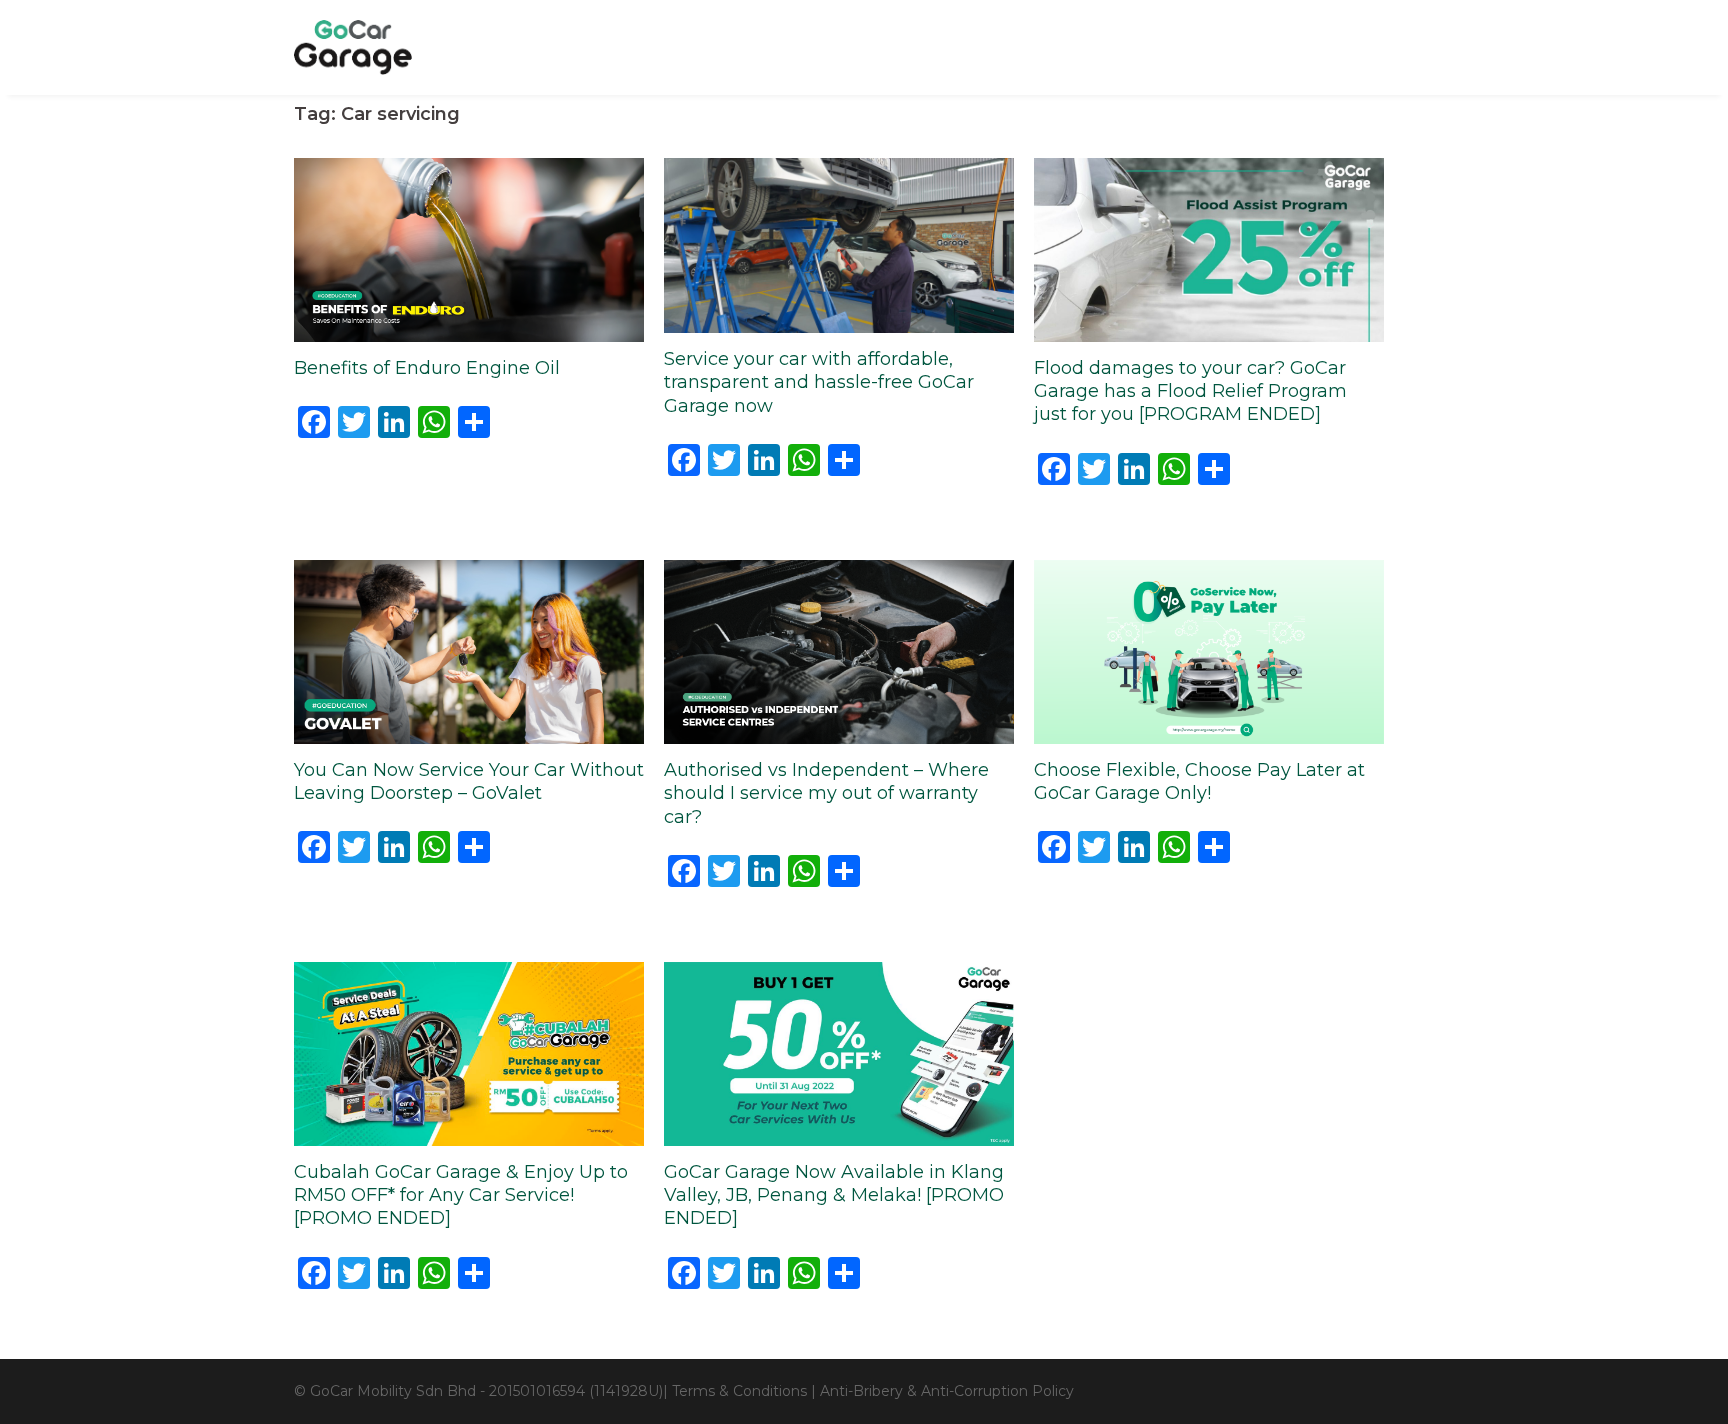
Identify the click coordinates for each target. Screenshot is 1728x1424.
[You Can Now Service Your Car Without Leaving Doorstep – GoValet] (469, 650)
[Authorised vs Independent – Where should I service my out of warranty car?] (839, 650)
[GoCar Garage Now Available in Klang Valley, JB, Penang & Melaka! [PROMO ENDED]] (839, 1052)
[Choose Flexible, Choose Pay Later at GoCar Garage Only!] (1209, 650)
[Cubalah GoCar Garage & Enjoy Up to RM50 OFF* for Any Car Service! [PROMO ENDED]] (469, 1052)
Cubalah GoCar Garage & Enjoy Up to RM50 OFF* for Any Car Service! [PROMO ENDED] (461, 1195)
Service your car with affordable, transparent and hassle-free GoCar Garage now (819, 382)
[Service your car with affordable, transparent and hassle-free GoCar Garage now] (839, 244)
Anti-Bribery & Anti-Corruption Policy (947, 1391)
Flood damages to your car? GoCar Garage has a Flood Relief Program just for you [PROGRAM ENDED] (1190, 391)
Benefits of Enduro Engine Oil (427, 368)
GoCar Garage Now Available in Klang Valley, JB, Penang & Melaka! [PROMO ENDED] (834, 1195)
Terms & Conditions (739, 1391)
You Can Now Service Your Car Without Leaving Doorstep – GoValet (469, 781)
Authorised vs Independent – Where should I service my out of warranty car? (826, 793)
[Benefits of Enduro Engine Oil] (469, 248)
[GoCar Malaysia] (353, 46)
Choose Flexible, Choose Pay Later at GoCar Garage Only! (1199, 781)
